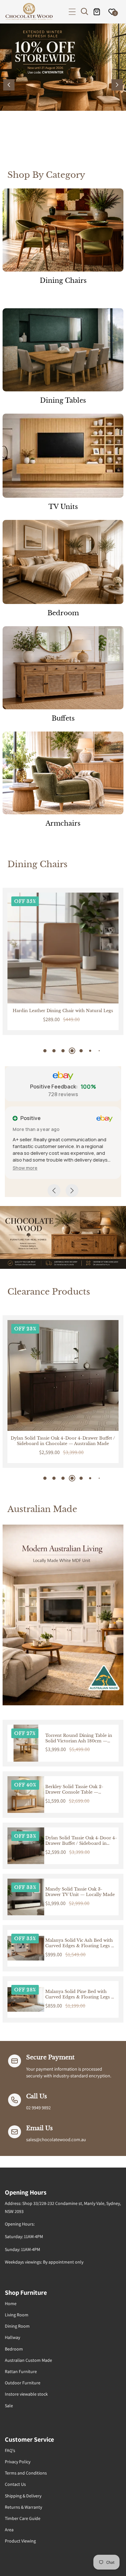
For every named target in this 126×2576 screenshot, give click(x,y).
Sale (9, 2406)
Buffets (63, 718)
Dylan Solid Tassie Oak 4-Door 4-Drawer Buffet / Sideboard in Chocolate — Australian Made (81, 1841)
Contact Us (15, 2484)
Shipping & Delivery (23, 2496)
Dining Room (17, 2326)
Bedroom (63, 613)
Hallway (12, 2337)
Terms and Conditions (26, 2473)
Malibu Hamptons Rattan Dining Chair (63, 1011)
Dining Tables (63, 400)
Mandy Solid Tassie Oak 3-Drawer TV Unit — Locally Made (80, 1892)
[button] (72, 12)
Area (9, 2530)
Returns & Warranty (23, 2507)
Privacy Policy (18, 2462)
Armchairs (63, 823)
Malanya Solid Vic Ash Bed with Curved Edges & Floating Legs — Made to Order (80, 1943)
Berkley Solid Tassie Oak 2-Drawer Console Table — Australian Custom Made (74, 1790)
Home (11, 2303)
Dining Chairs (63, 281)
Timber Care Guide (23, 2518)
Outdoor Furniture (23, 2383)
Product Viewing (20, 2541)
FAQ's (10, 2450)
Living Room (17, 2315)
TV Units (63, 507)
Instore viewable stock (26, 2394)
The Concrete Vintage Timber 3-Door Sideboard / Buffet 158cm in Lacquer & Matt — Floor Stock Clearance (63, 1441)
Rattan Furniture (21, 2371)
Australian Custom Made (28, 2360)
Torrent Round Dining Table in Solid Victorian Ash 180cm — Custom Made (79, 1738)
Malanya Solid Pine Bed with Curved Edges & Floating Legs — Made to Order (80, 1995)
